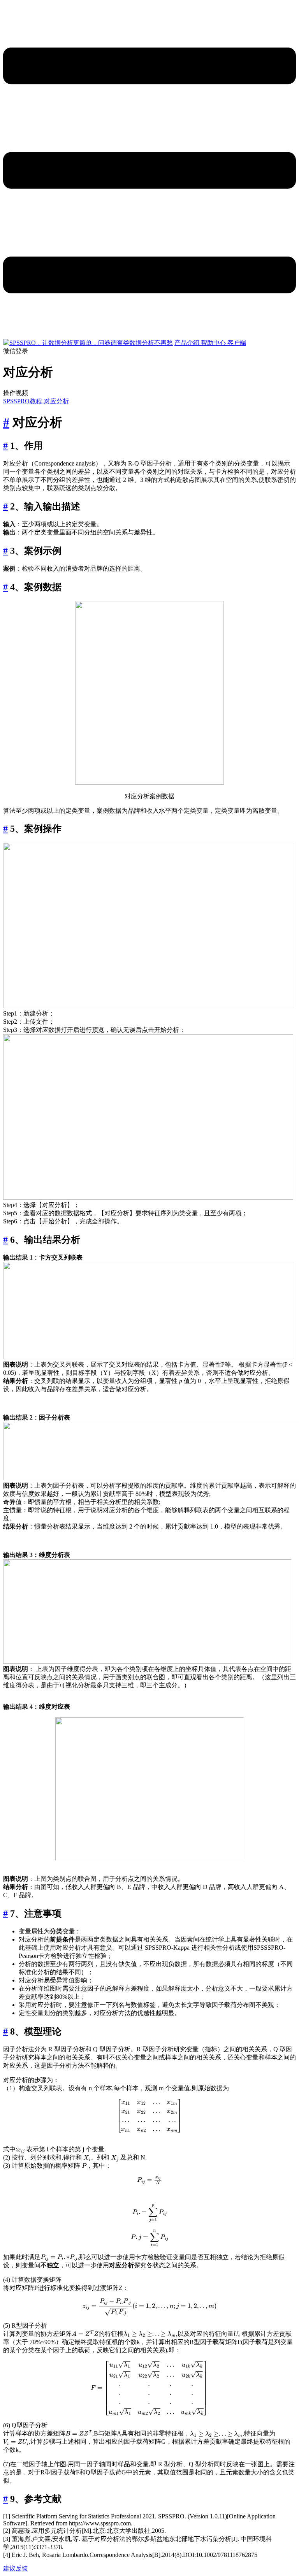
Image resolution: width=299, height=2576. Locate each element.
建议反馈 (16, 2568)
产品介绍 (188, 343)
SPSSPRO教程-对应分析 (36, 401)
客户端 (237, 343)
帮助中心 (214, 343)
